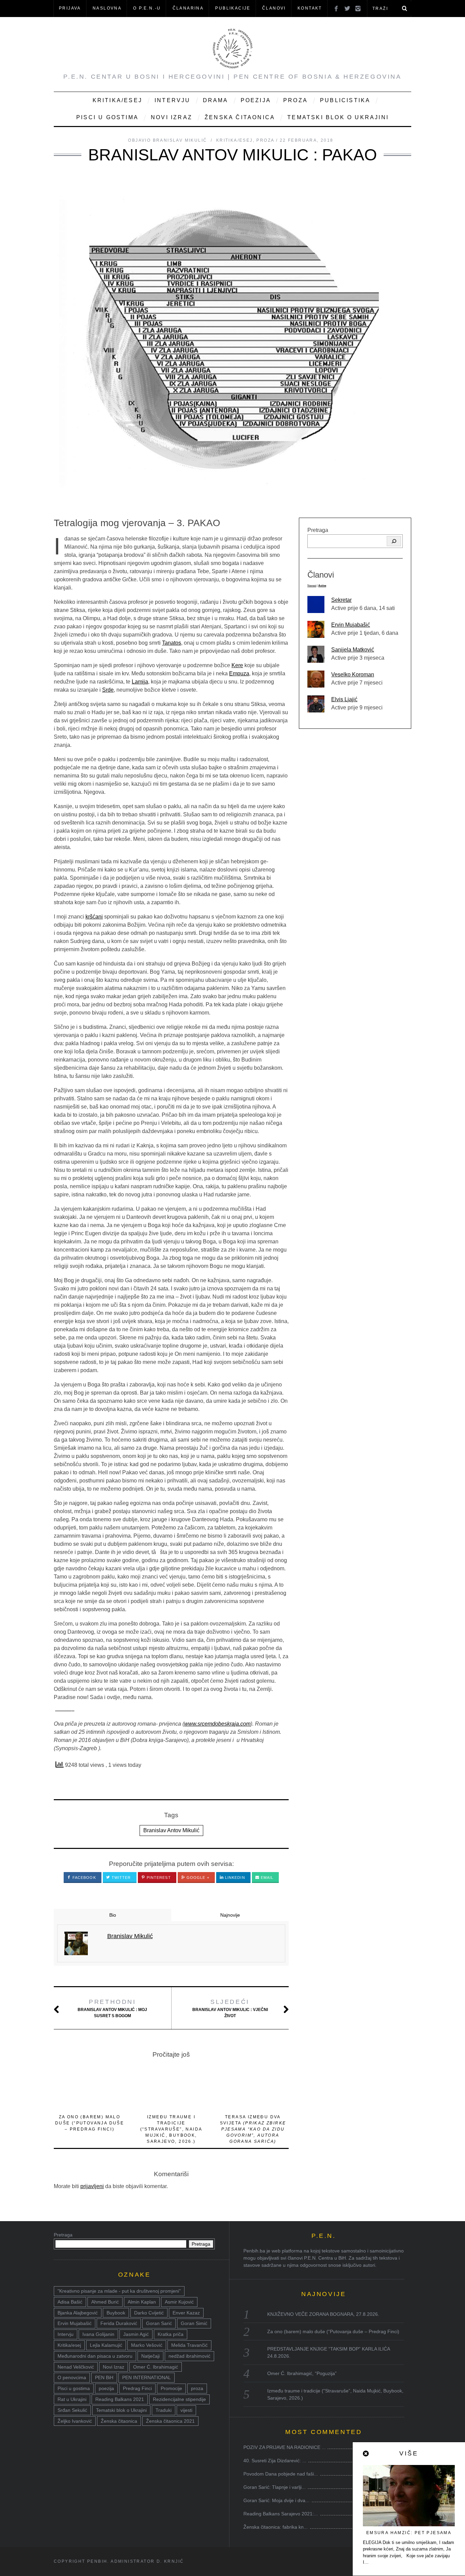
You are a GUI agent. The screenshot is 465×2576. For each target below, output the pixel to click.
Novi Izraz (172, 117)
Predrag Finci (137, 2388)
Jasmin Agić (136, 2334)
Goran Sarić (159, 2323)
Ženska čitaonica (240, 117)
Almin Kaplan (142, 2302)
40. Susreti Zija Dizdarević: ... (275, 2461)
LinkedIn (234, 1878)
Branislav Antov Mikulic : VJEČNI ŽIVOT (230, 2008)
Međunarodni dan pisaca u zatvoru (95, 2356)
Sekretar (341, 600)
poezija (106, 2388)
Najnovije (230, 1915)
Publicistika (345, 100)
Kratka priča (171, 2334)
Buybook (116, 2313)
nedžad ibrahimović (189, 2356)
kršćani (94, 917)
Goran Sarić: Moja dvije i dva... (276, 2500)
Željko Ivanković (75, 2421)
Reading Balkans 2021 (120, 2399)
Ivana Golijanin (98, 2334)
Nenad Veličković (76, 2367)
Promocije (171, 2388)
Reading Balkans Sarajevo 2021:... (281, 2514)
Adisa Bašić (70, 2302)
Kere (237, 665)
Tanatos (172, 643)
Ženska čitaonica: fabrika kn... (276, 2527)
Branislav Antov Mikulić (171, 1830)
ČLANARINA (188, 8)
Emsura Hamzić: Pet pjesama (409, 2533)
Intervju (173, 100)
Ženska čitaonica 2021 (170, 2421)
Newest (312, 586)
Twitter (121, 1878)
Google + (197, 1878)
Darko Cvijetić (149, 2313)
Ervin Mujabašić (351, 625)
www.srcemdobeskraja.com (217, 1724)
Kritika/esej (69, 2345)
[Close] (366, 2454)
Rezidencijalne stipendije (179, 2399)
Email (267, 1878)
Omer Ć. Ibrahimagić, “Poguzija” (302, 2373)
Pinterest (158, 1878)
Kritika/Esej (117, 100)
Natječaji (150, 2356)
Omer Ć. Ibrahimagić (156, 2367)
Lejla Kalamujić (106, 2345)
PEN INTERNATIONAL (147, 2377)
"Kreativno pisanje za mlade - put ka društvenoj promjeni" (119, 2291)
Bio (113, 1915)
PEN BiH (104, 2377)
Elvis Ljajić (344, 699)
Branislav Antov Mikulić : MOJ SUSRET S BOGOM (112, 2008)
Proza (295, 100)
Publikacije (233, 8)
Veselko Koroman (353, 674)
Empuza (239, 673)
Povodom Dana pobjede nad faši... (281, 2474)
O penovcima (72, 2377)
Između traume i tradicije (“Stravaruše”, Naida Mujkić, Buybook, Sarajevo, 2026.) (171, 2129)
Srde (108, 690)
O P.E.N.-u (147, 8)
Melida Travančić (189, 2345)
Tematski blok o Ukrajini (338, 117)
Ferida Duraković (119, 2323)
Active (322, 586)
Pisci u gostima (107, 117)
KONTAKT (310, 8)
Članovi (274, 8)
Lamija (140, 682)
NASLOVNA (107, 8)
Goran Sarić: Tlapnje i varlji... (275, 2487)
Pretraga (318, 530)
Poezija (256, 100)
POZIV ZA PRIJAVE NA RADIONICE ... (285, 2447)
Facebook (84, 1878)
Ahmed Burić (105, 2302)
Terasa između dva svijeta (253, 2129)
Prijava (70, 8)
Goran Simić (194, 2323)
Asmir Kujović (179, 2302)
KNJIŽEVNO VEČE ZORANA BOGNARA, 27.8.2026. (323, 2314)
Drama (216, 100)
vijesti (186, 2410)
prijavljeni (92, 2186)
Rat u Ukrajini (72, 2399)
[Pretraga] (394, 541)
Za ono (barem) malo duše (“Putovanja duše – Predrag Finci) (90, 2123)
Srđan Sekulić (72, 2410)
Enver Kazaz (186, 2313)
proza (197, 2388)
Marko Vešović (147, 2345)
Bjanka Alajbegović (78, 2313)
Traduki (164, 2410)
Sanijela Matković (353, 650)
